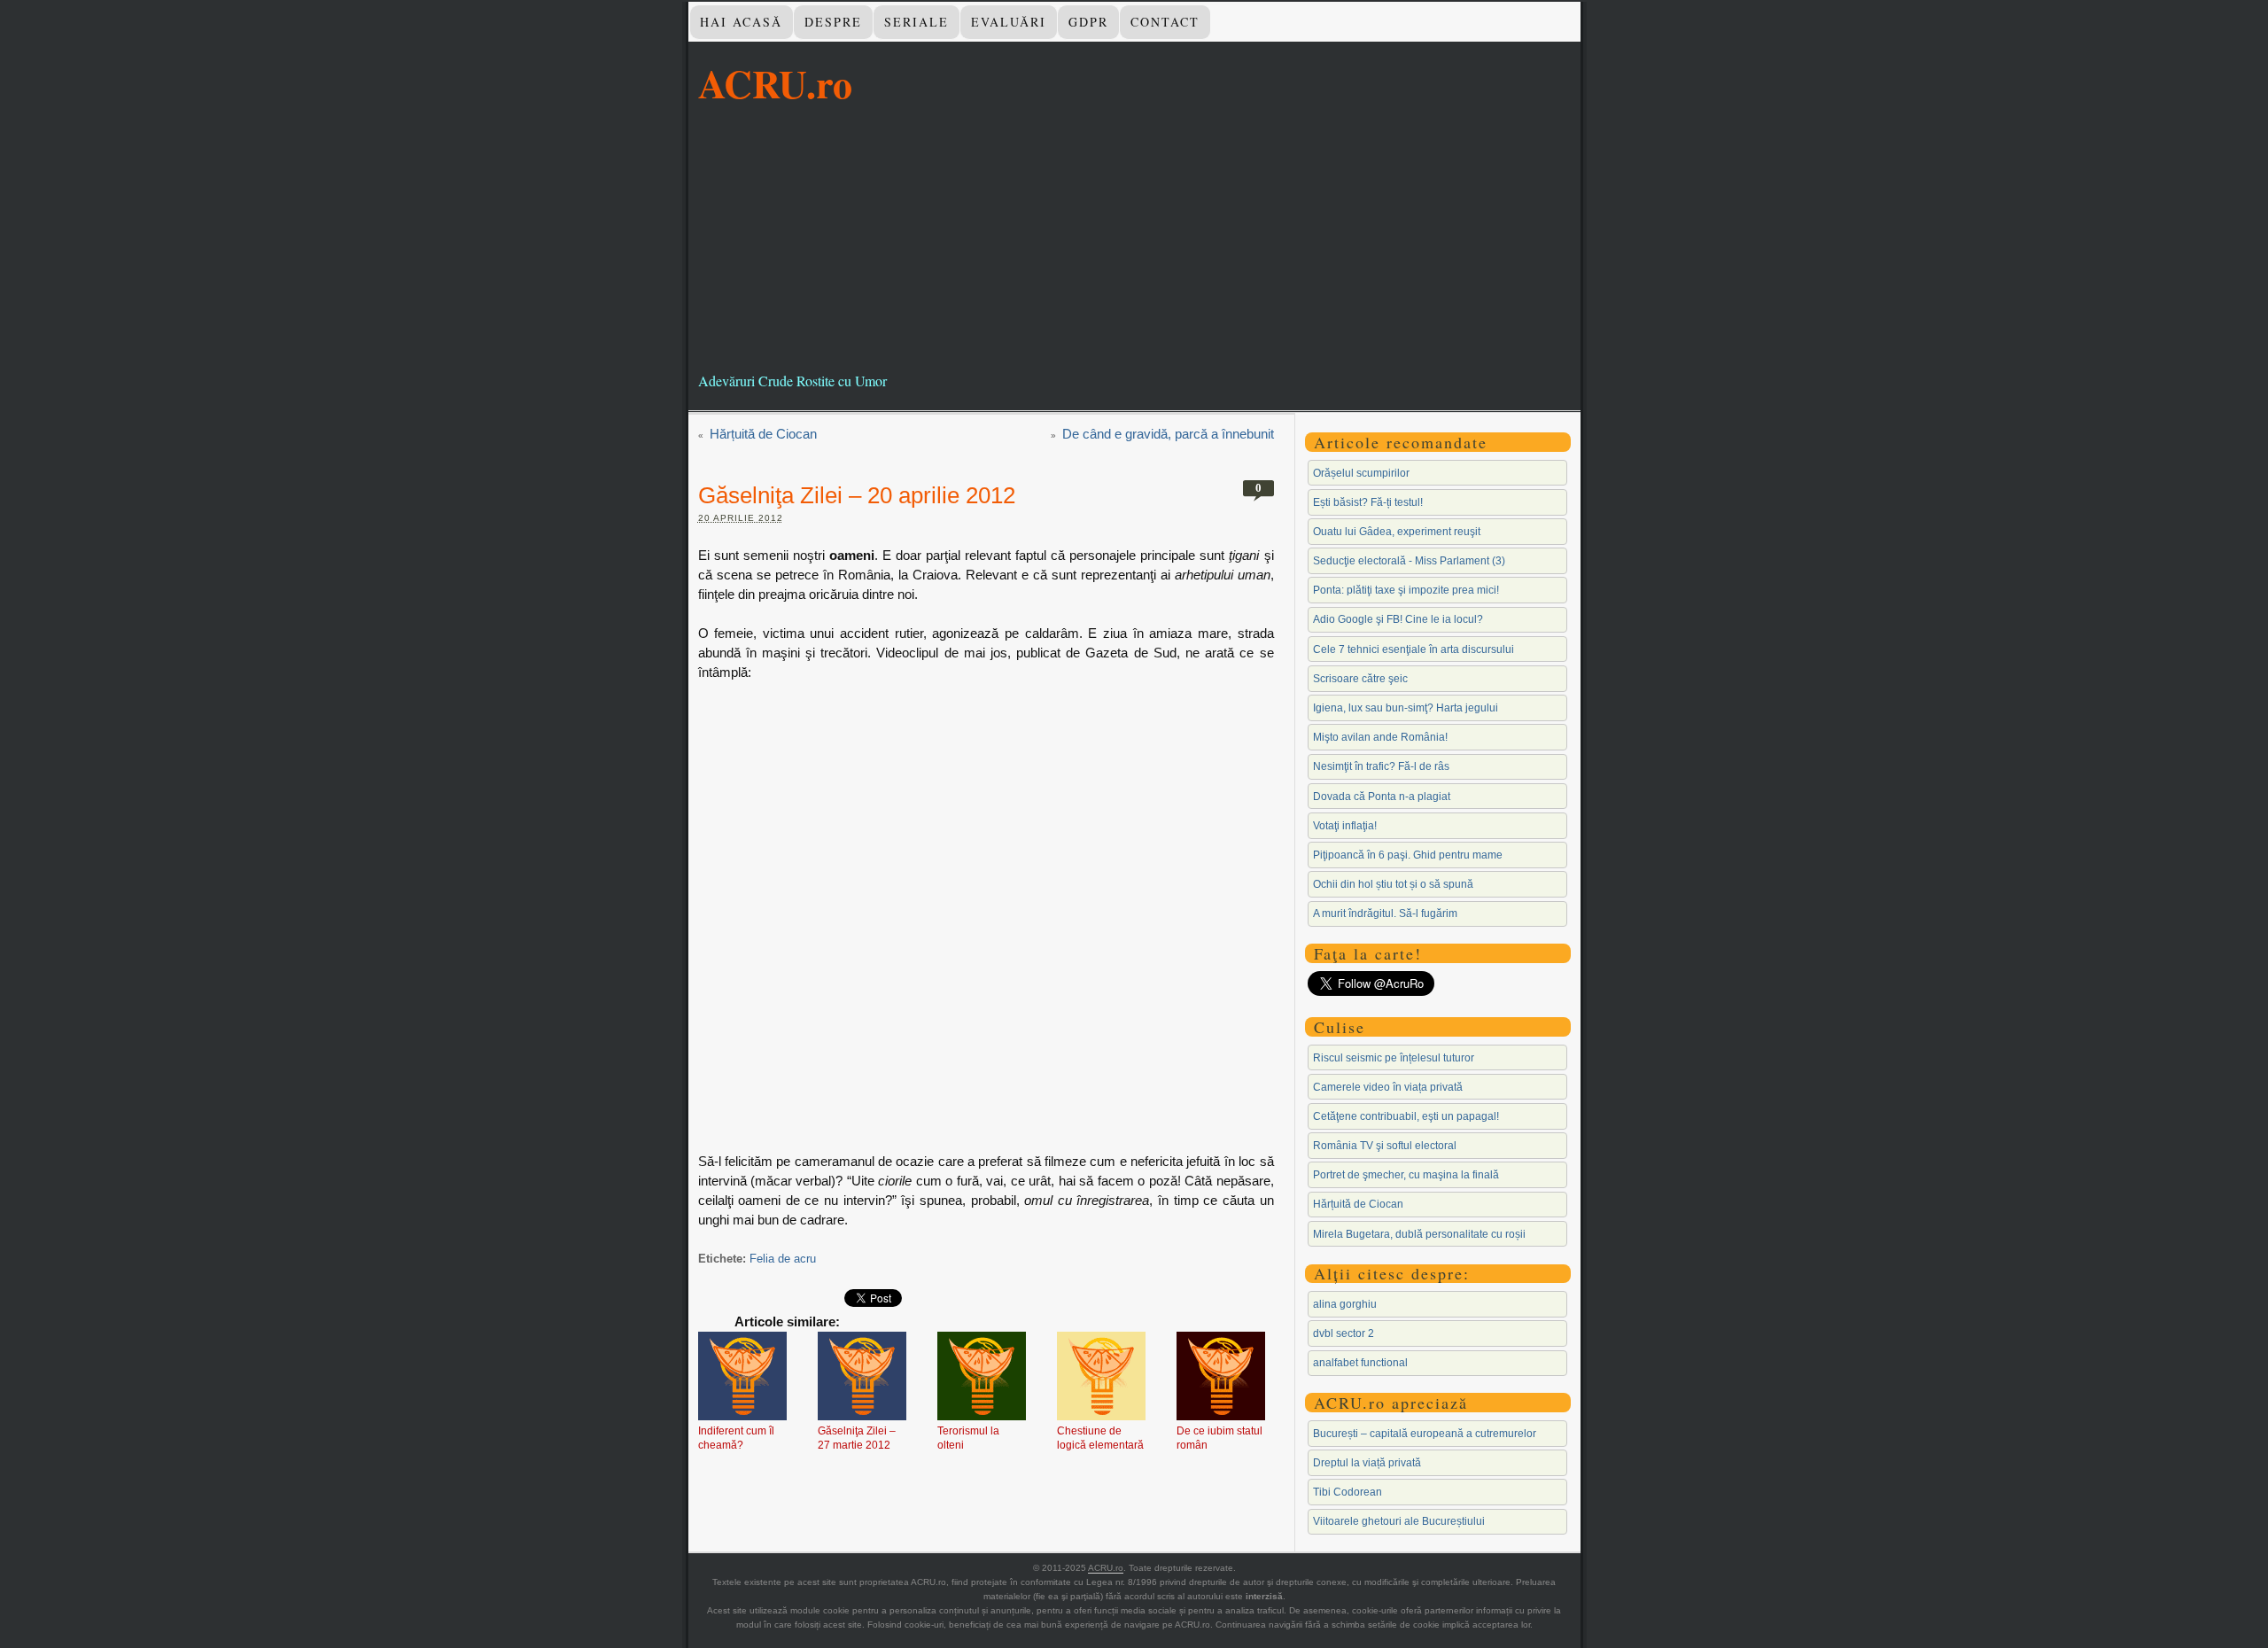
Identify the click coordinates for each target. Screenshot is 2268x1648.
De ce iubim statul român (1219, 1438)
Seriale (917, 22)
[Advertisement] (1134, 238)
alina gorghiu (1345, 1304)
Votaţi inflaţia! (1345, 826)
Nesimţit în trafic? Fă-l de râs (1381, 766)
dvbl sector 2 (1344, 1333)
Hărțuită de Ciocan (763, 434)
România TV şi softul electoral (1385, 1146)
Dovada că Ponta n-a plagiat (1382, 797)
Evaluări (1009, 22)
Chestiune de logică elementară (1100, 1438)
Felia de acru (783, 1259)
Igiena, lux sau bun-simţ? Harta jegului (1406, 708)
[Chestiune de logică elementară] (1101, 1378)
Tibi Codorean (1348, 1492)
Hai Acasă (741, 22)
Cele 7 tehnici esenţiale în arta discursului (1414, 649)
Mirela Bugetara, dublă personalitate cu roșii (1419, 1234)
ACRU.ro (775, 83)
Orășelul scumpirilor (1361, 473)
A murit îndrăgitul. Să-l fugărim (1385, 913)
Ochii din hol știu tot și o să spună (1393, 884)
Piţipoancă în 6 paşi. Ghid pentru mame (1408, 855)
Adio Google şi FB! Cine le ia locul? (1398, 619)
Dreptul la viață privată (1367, 1463)
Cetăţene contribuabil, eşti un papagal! (1406, 1116)
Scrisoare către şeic (1360, 679)
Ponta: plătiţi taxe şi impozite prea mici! (1406, 590)
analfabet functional (1360, 1363)
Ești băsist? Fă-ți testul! (1368, 502)
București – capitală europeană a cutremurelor (1425, 1434)
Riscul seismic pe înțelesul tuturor (1394, 1058)
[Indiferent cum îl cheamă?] (742, 1378)
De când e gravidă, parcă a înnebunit (1168, 434)
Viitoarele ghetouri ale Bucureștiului (1399, 1521)
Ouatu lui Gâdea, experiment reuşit (1397, 532)
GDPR (1088, 22)
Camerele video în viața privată (1388, 1087)
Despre (833, 22)
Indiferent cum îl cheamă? (736, 1438)
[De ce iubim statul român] (1221, 1378)
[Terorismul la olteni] (982, 1378)
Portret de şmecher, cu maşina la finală (1406, 1175)
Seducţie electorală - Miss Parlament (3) (1409, 561)
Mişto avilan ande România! (1380, 737)
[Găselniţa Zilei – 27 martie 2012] (862, 1378)
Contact (1165, 22)
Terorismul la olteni (968, 1438)
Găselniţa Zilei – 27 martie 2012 (857, 1438)
